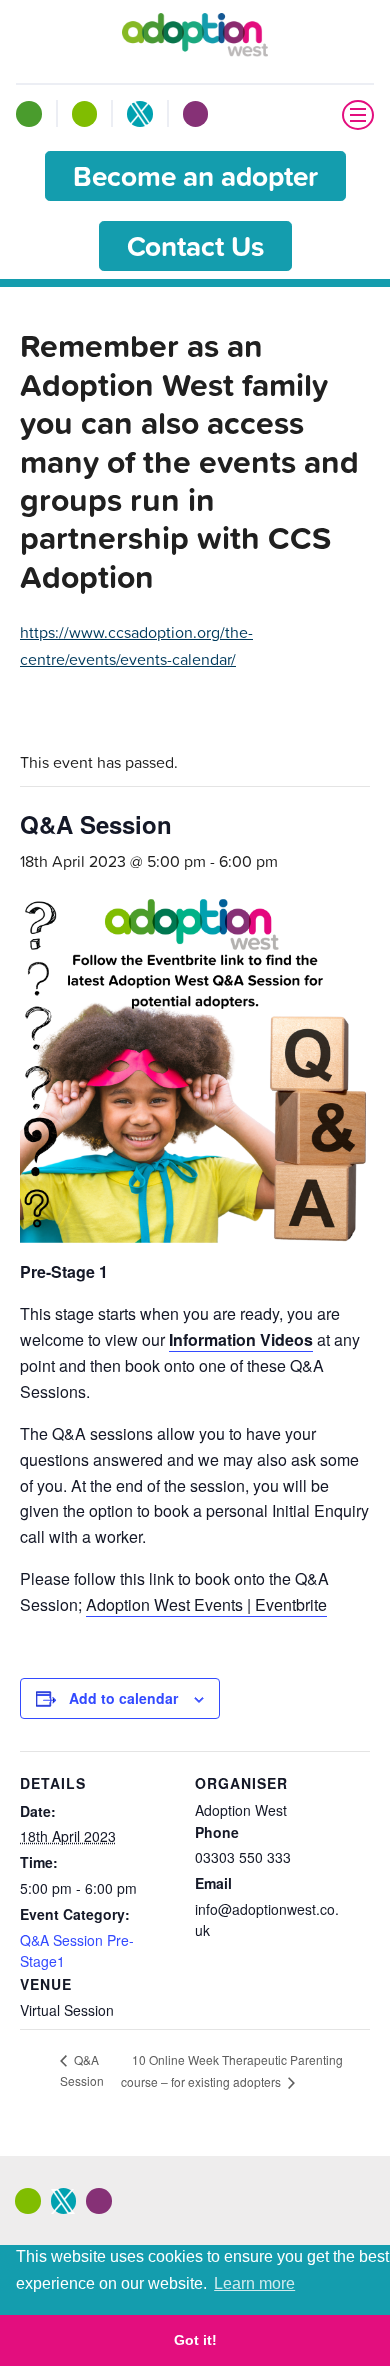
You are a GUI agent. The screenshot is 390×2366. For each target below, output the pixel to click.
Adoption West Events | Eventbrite (206, 1604)
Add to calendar (123, 1698)
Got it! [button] (195, 2340)
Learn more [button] (254, 2283)
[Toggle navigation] (358, 115)
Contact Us (195, 246)
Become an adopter (195, 176)
